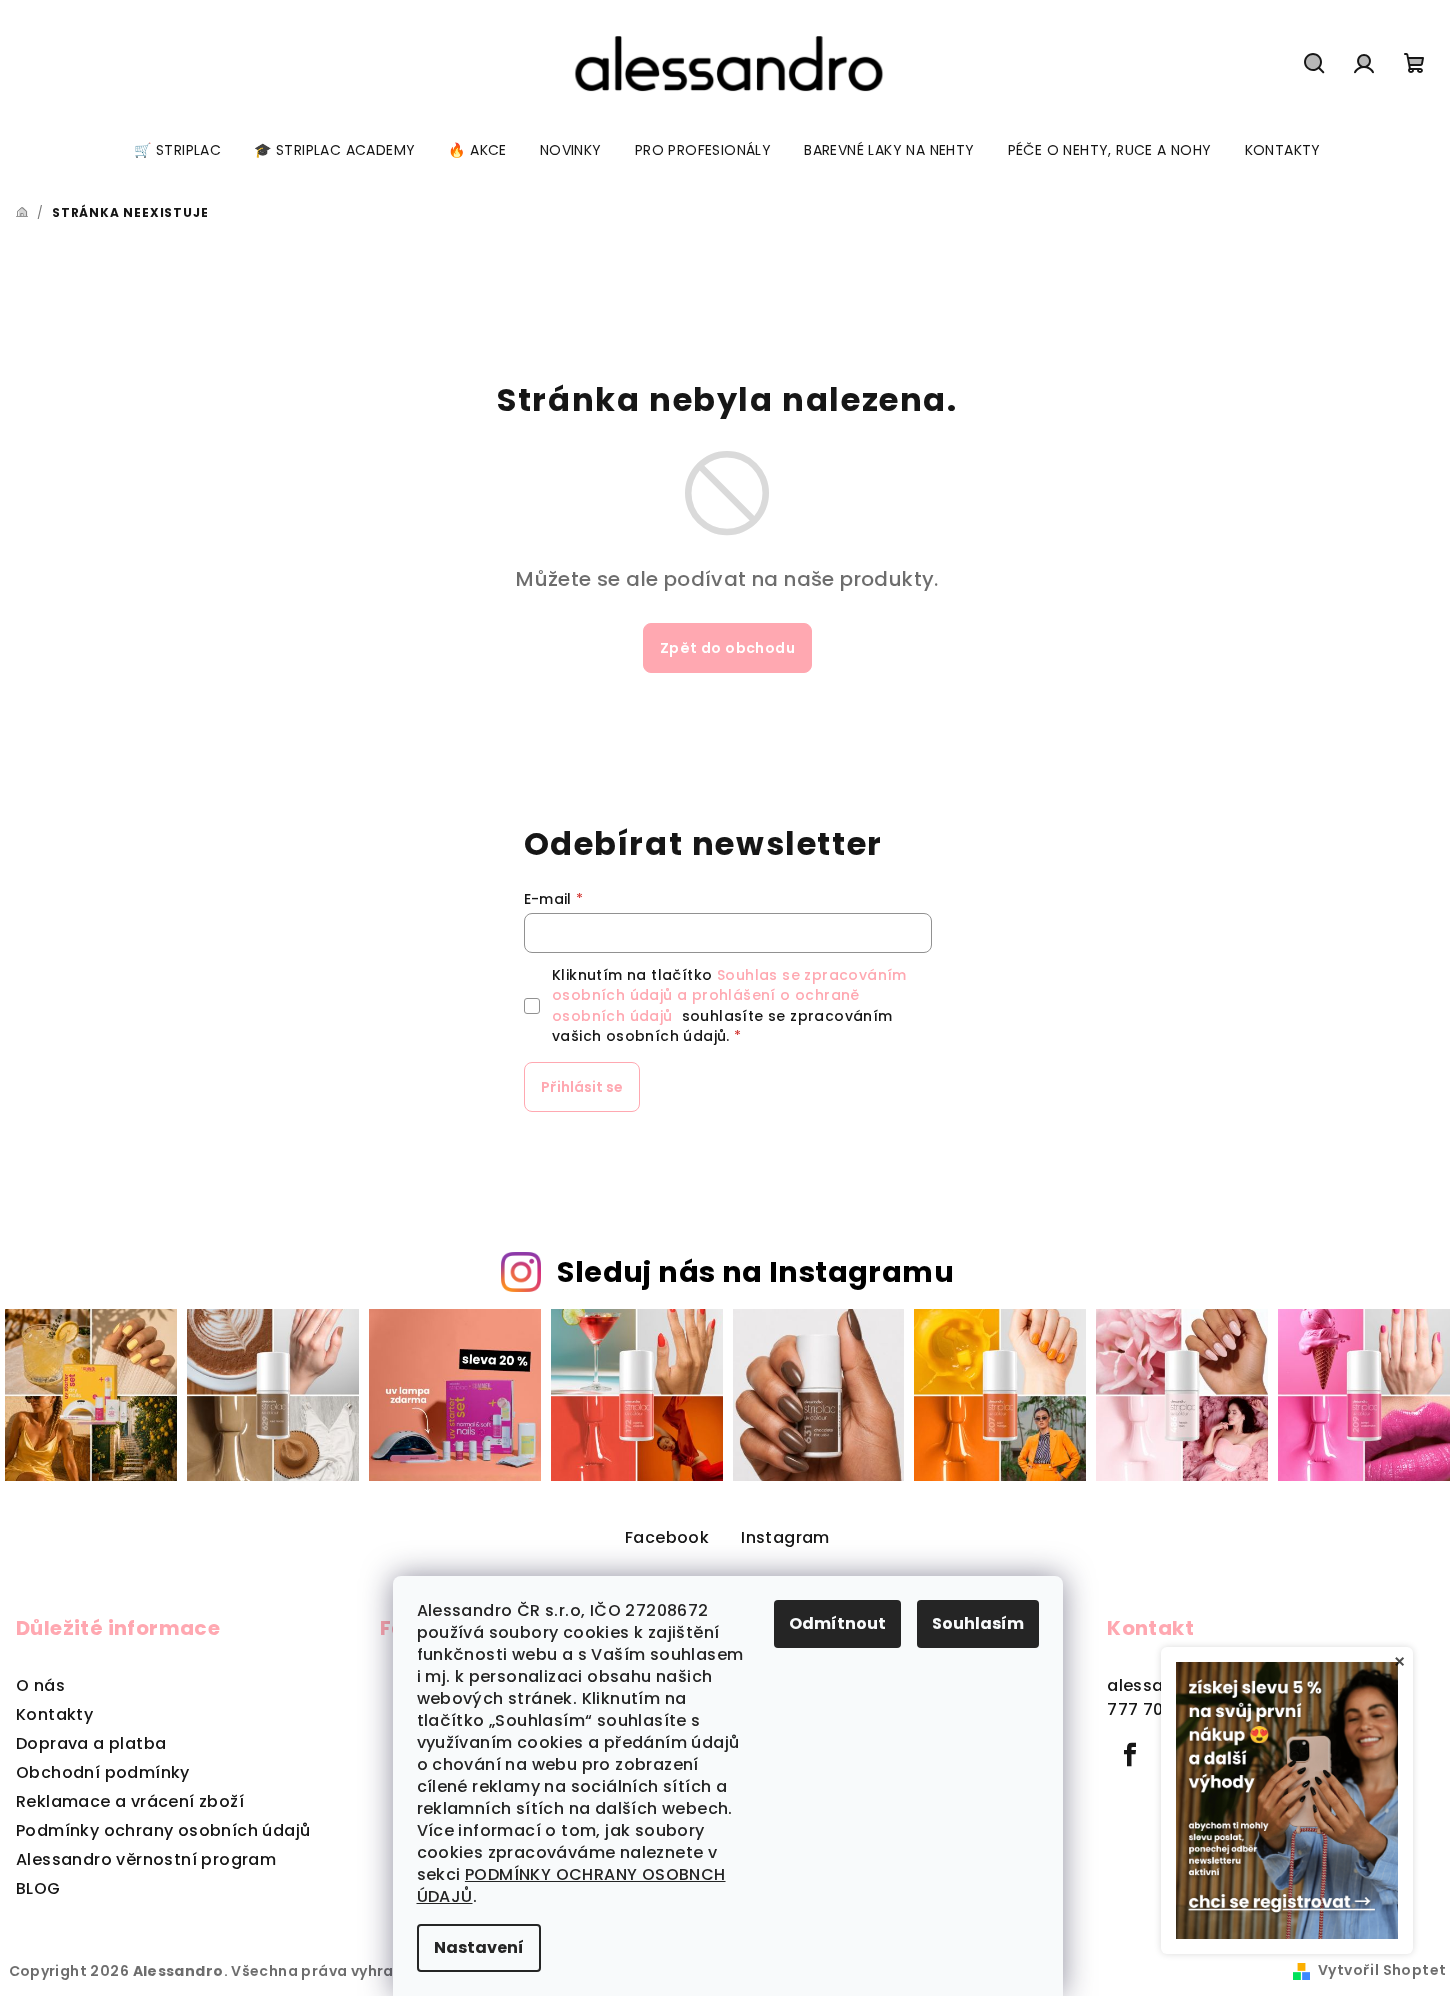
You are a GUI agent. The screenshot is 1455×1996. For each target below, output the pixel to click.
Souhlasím (978, 1623)
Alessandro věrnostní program (146, 1859)
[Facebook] (1130, 1755)
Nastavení (479, 1947)
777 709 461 (1156, 1709)
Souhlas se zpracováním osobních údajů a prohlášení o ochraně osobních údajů (729, 995)
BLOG (38, 1888)
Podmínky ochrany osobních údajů (163, 1830)
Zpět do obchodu (727, 648)
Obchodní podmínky (103, 1772)
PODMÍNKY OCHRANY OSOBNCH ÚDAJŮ (571, 1885)
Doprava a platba (91, 1743)
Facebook (667, 1537)
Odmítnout (837, 1623)
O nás (40, 1685)
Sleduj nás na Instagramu (755, 1272)
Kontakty (54, 1714)
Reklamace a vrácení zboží (130, 1801)
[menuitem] (177, 150)
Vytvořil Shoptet (1382, 1970)
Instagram (785, 1537)
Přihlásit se (582, 1087)
